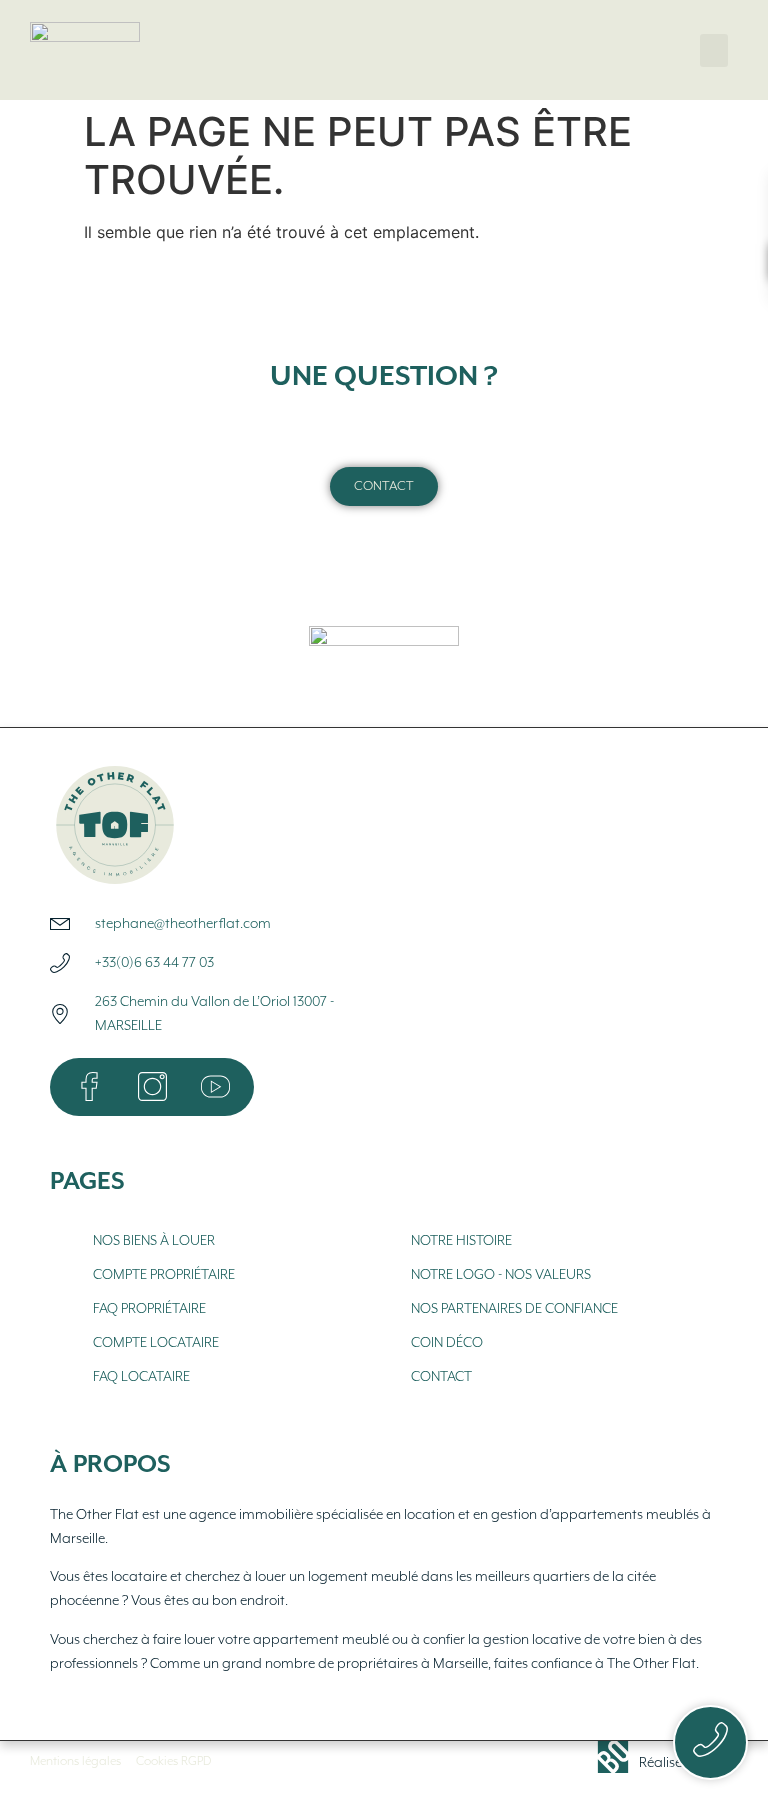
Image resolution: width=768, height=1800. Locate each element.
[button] (714, 50)
